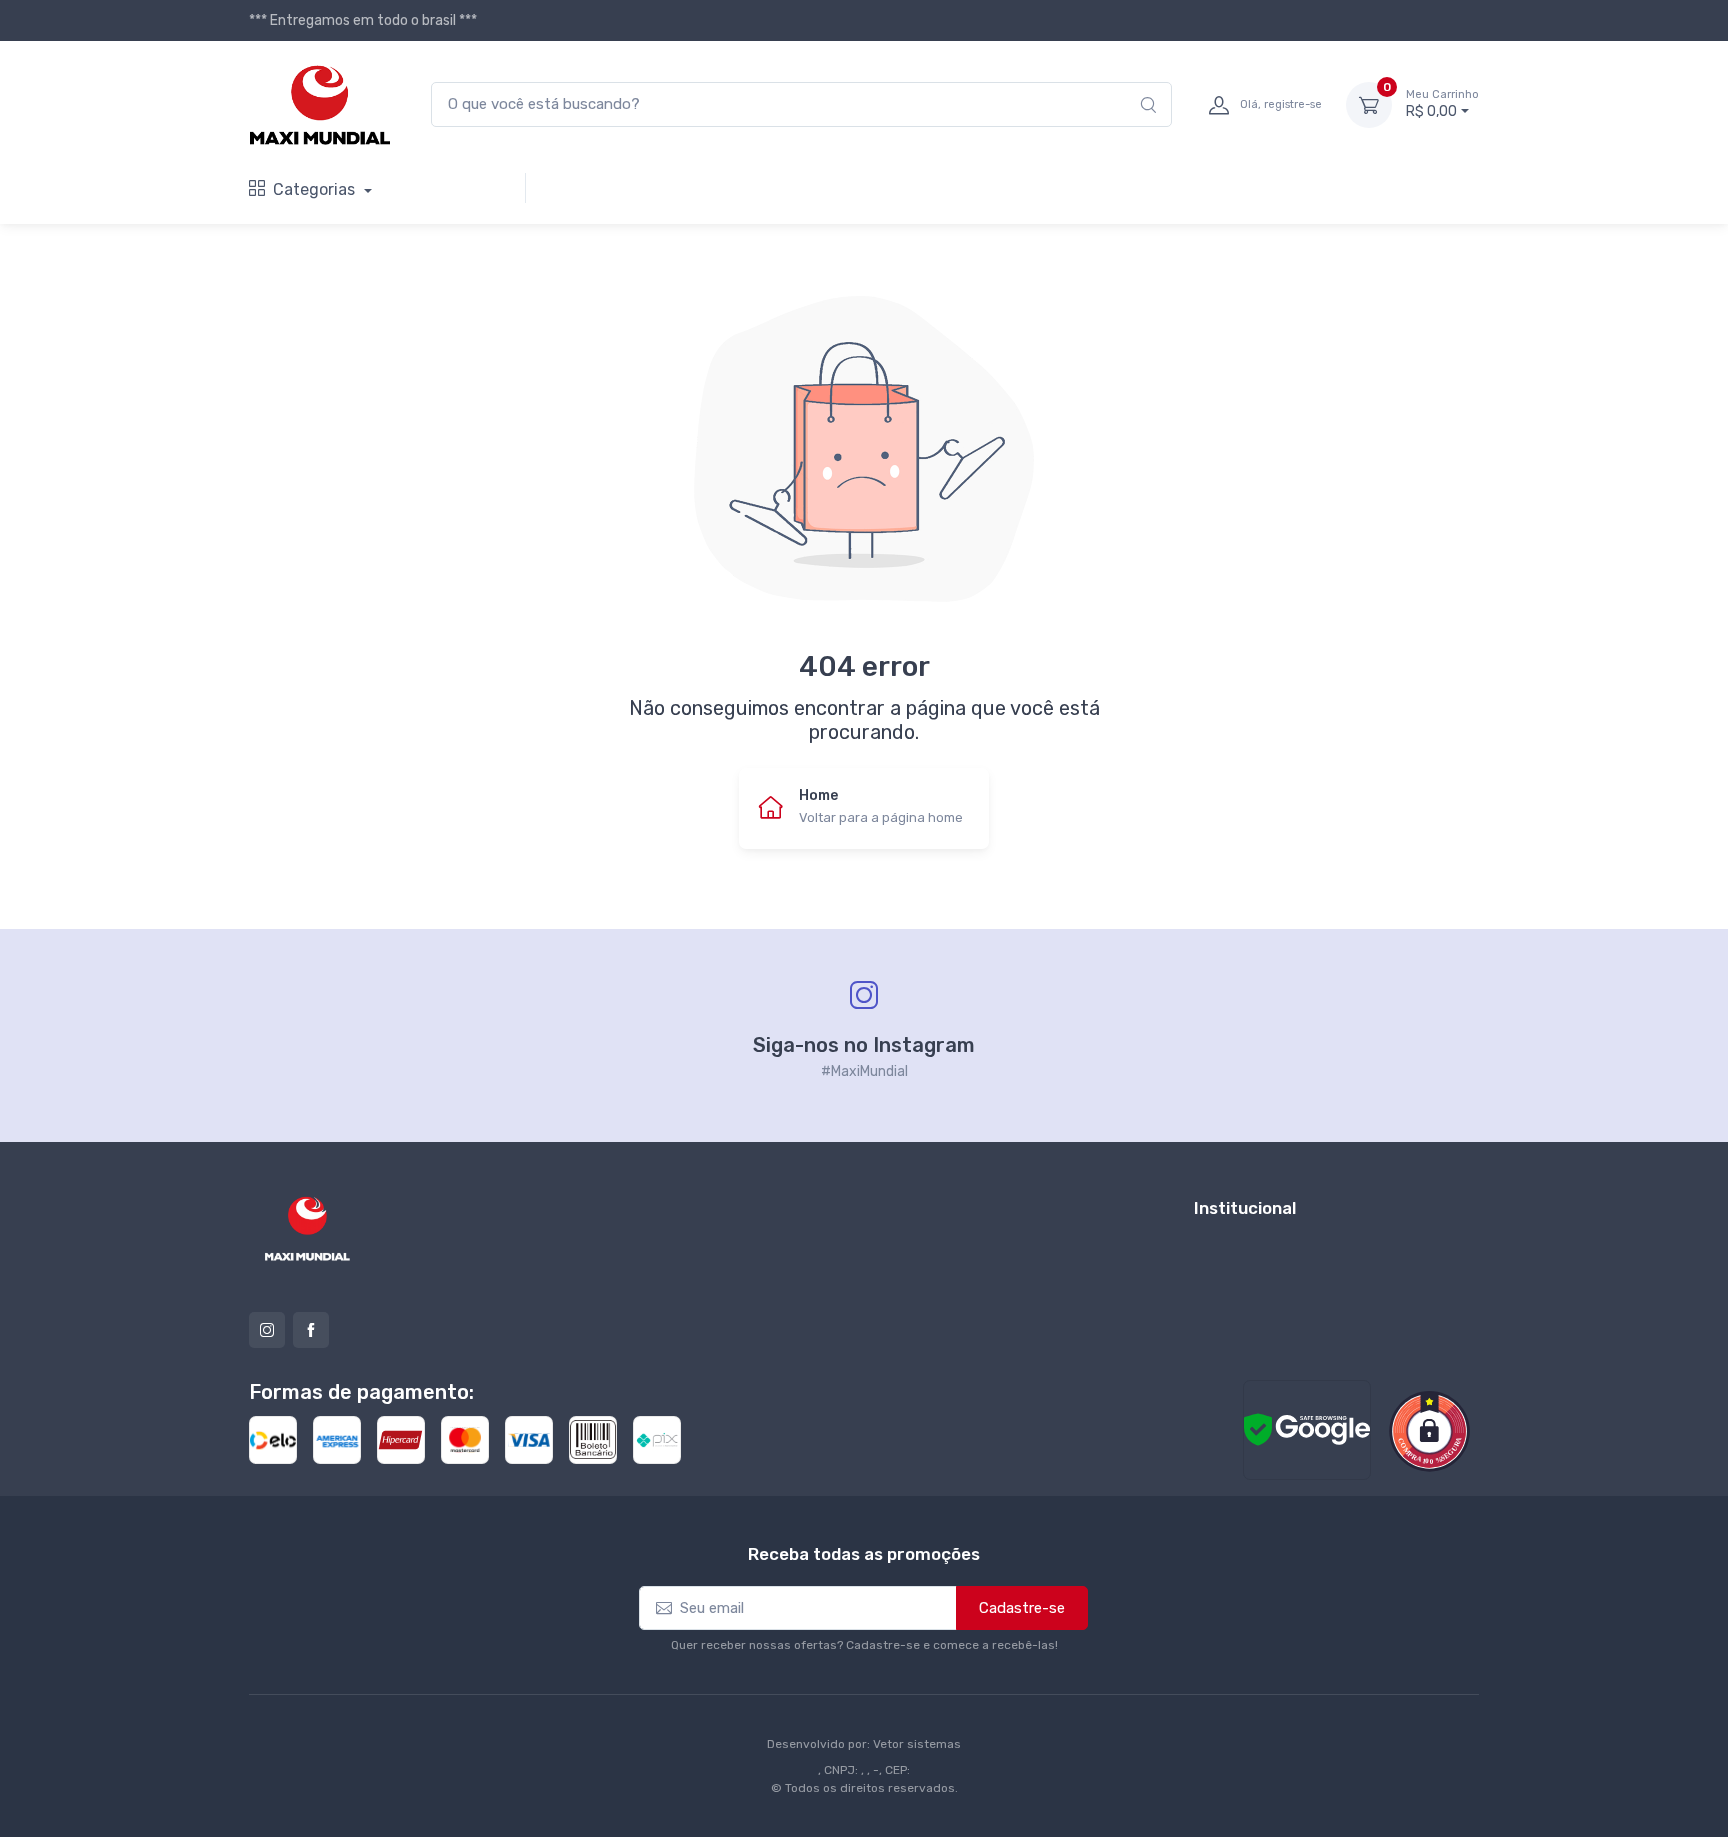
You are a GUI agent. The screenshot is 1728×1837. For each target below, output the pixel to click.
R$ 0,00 (1442, 104)
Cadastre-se (1022, 1608)
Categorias (316, 189)
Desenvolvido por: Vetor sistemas (864, 1744)
